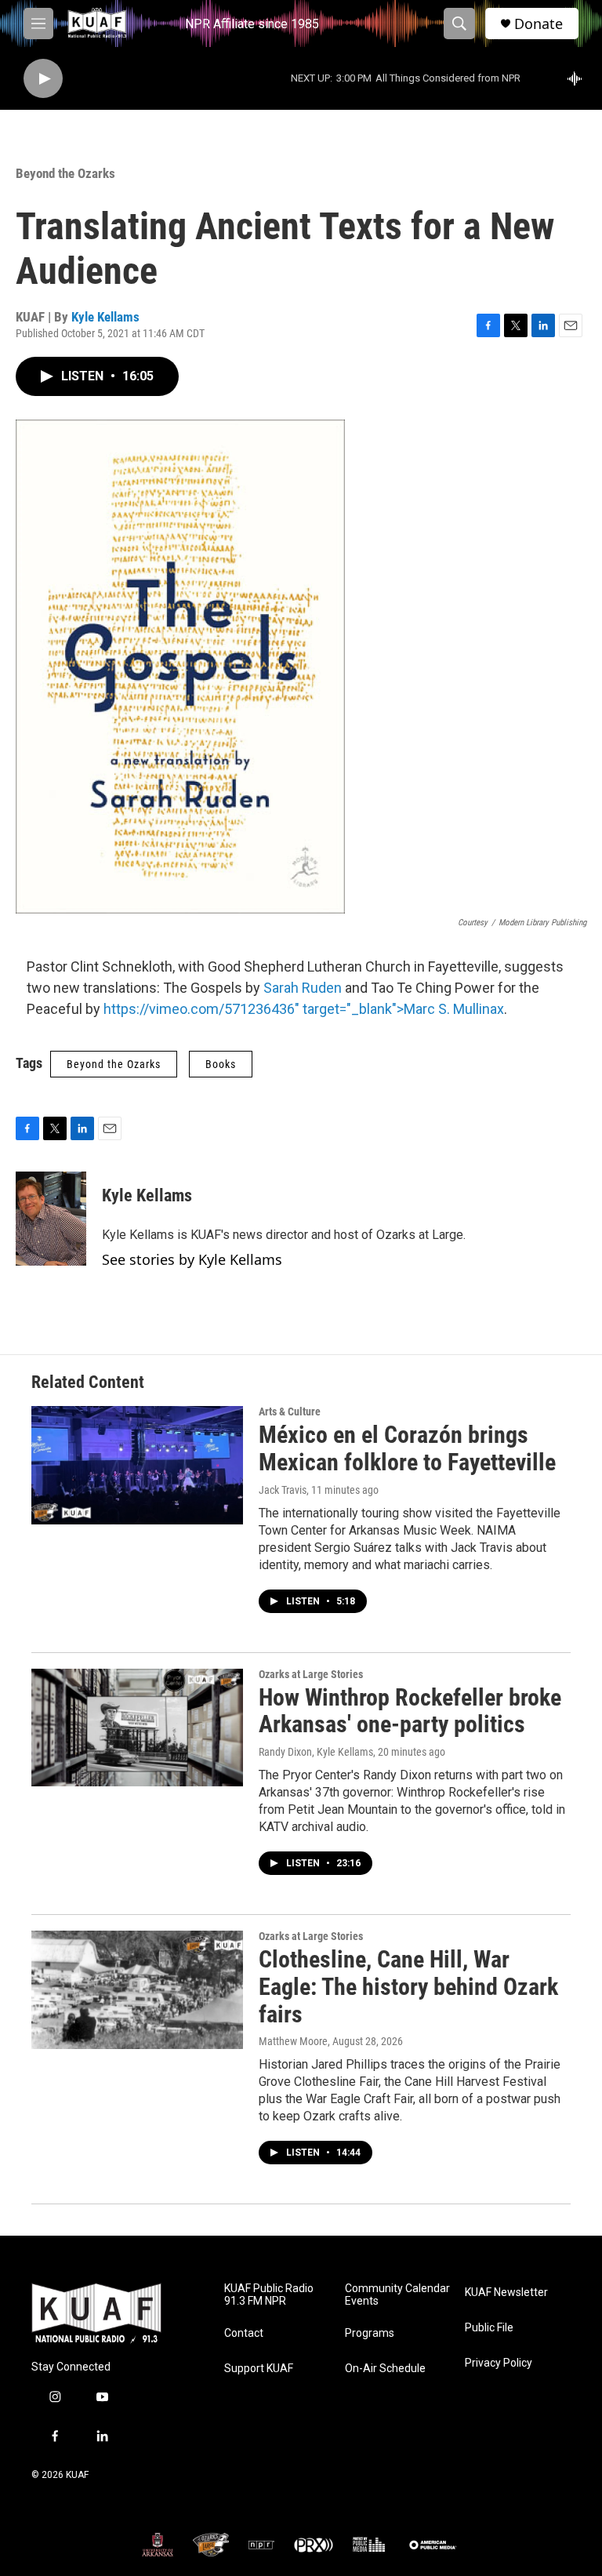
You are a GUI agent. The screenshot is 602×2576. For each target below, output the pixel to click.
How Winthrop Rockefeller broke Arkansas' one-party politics (410, 1711)
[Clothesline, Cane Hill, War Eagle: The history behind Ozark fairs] (137, 1989)
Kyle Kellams (105, 317)
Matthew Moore (293, 2041)
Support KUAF (259, 2369)
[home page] (96, 2314)
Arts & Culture (290, 1412)
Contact (244, 2333)
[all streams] (579, 78)
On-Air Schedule (385, 2369)
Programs (370, 2333)
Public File (489, 2328)
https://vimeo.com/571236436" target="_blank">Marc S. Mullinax (304, 1009)
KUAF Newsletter (506, 2293)
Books (221, 1064)
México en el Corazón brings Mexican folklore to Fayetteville (407, 1448)
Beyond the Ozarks (65, 173)
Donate (539, 24)
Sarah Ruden (303, 988)
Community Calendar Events (397, 2295)
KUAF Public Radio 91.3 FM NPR (269, 2295)
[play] (43, 79)
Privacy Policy (499, 2363)
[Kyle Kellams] (51, 1219)
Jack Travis (283, 1490)
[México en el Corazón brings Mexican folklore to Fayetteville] (137, 1465)
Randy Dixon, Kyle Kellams (316, 1752)
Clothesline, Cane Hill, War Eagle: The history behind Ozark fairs (408, 1987)
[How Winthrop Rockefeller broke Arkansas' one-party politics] (137, 1728)
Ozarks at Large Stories (311, 1674)
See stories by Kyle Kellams (192, 1259)
